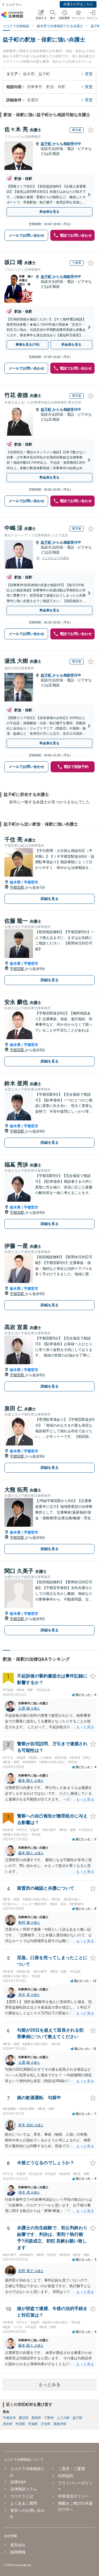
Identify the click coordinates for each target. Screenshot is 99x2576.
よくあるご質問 (24, 2503)
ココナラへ (14, 5)
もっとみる (50, 2385)
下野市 (49, 2418)
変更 (89, 74)
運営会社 (18, 2545)
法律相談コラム (24, 2489)
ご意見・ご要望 (71, 2469)
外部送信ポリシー (73, 2496)
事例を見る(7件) (28, 345)
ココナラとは (22, 2496)
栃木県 (15, 882)
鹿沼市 (24, 2418)
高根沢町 (60, 2424)
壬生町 (46, 2424)
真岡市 (36, 2418)
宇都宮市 (31, 882)
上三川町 (63, 2418)
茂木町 (8, 2424)
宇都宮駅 (18, 887)
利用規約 (66, 2476)
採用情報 (18, 2552)
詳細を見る (50, 899)
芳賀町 (33, 2424)
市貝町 (20, 2424)
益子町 (47, 144)
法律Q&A (18, 2482)
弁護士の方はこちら (78, 4)
